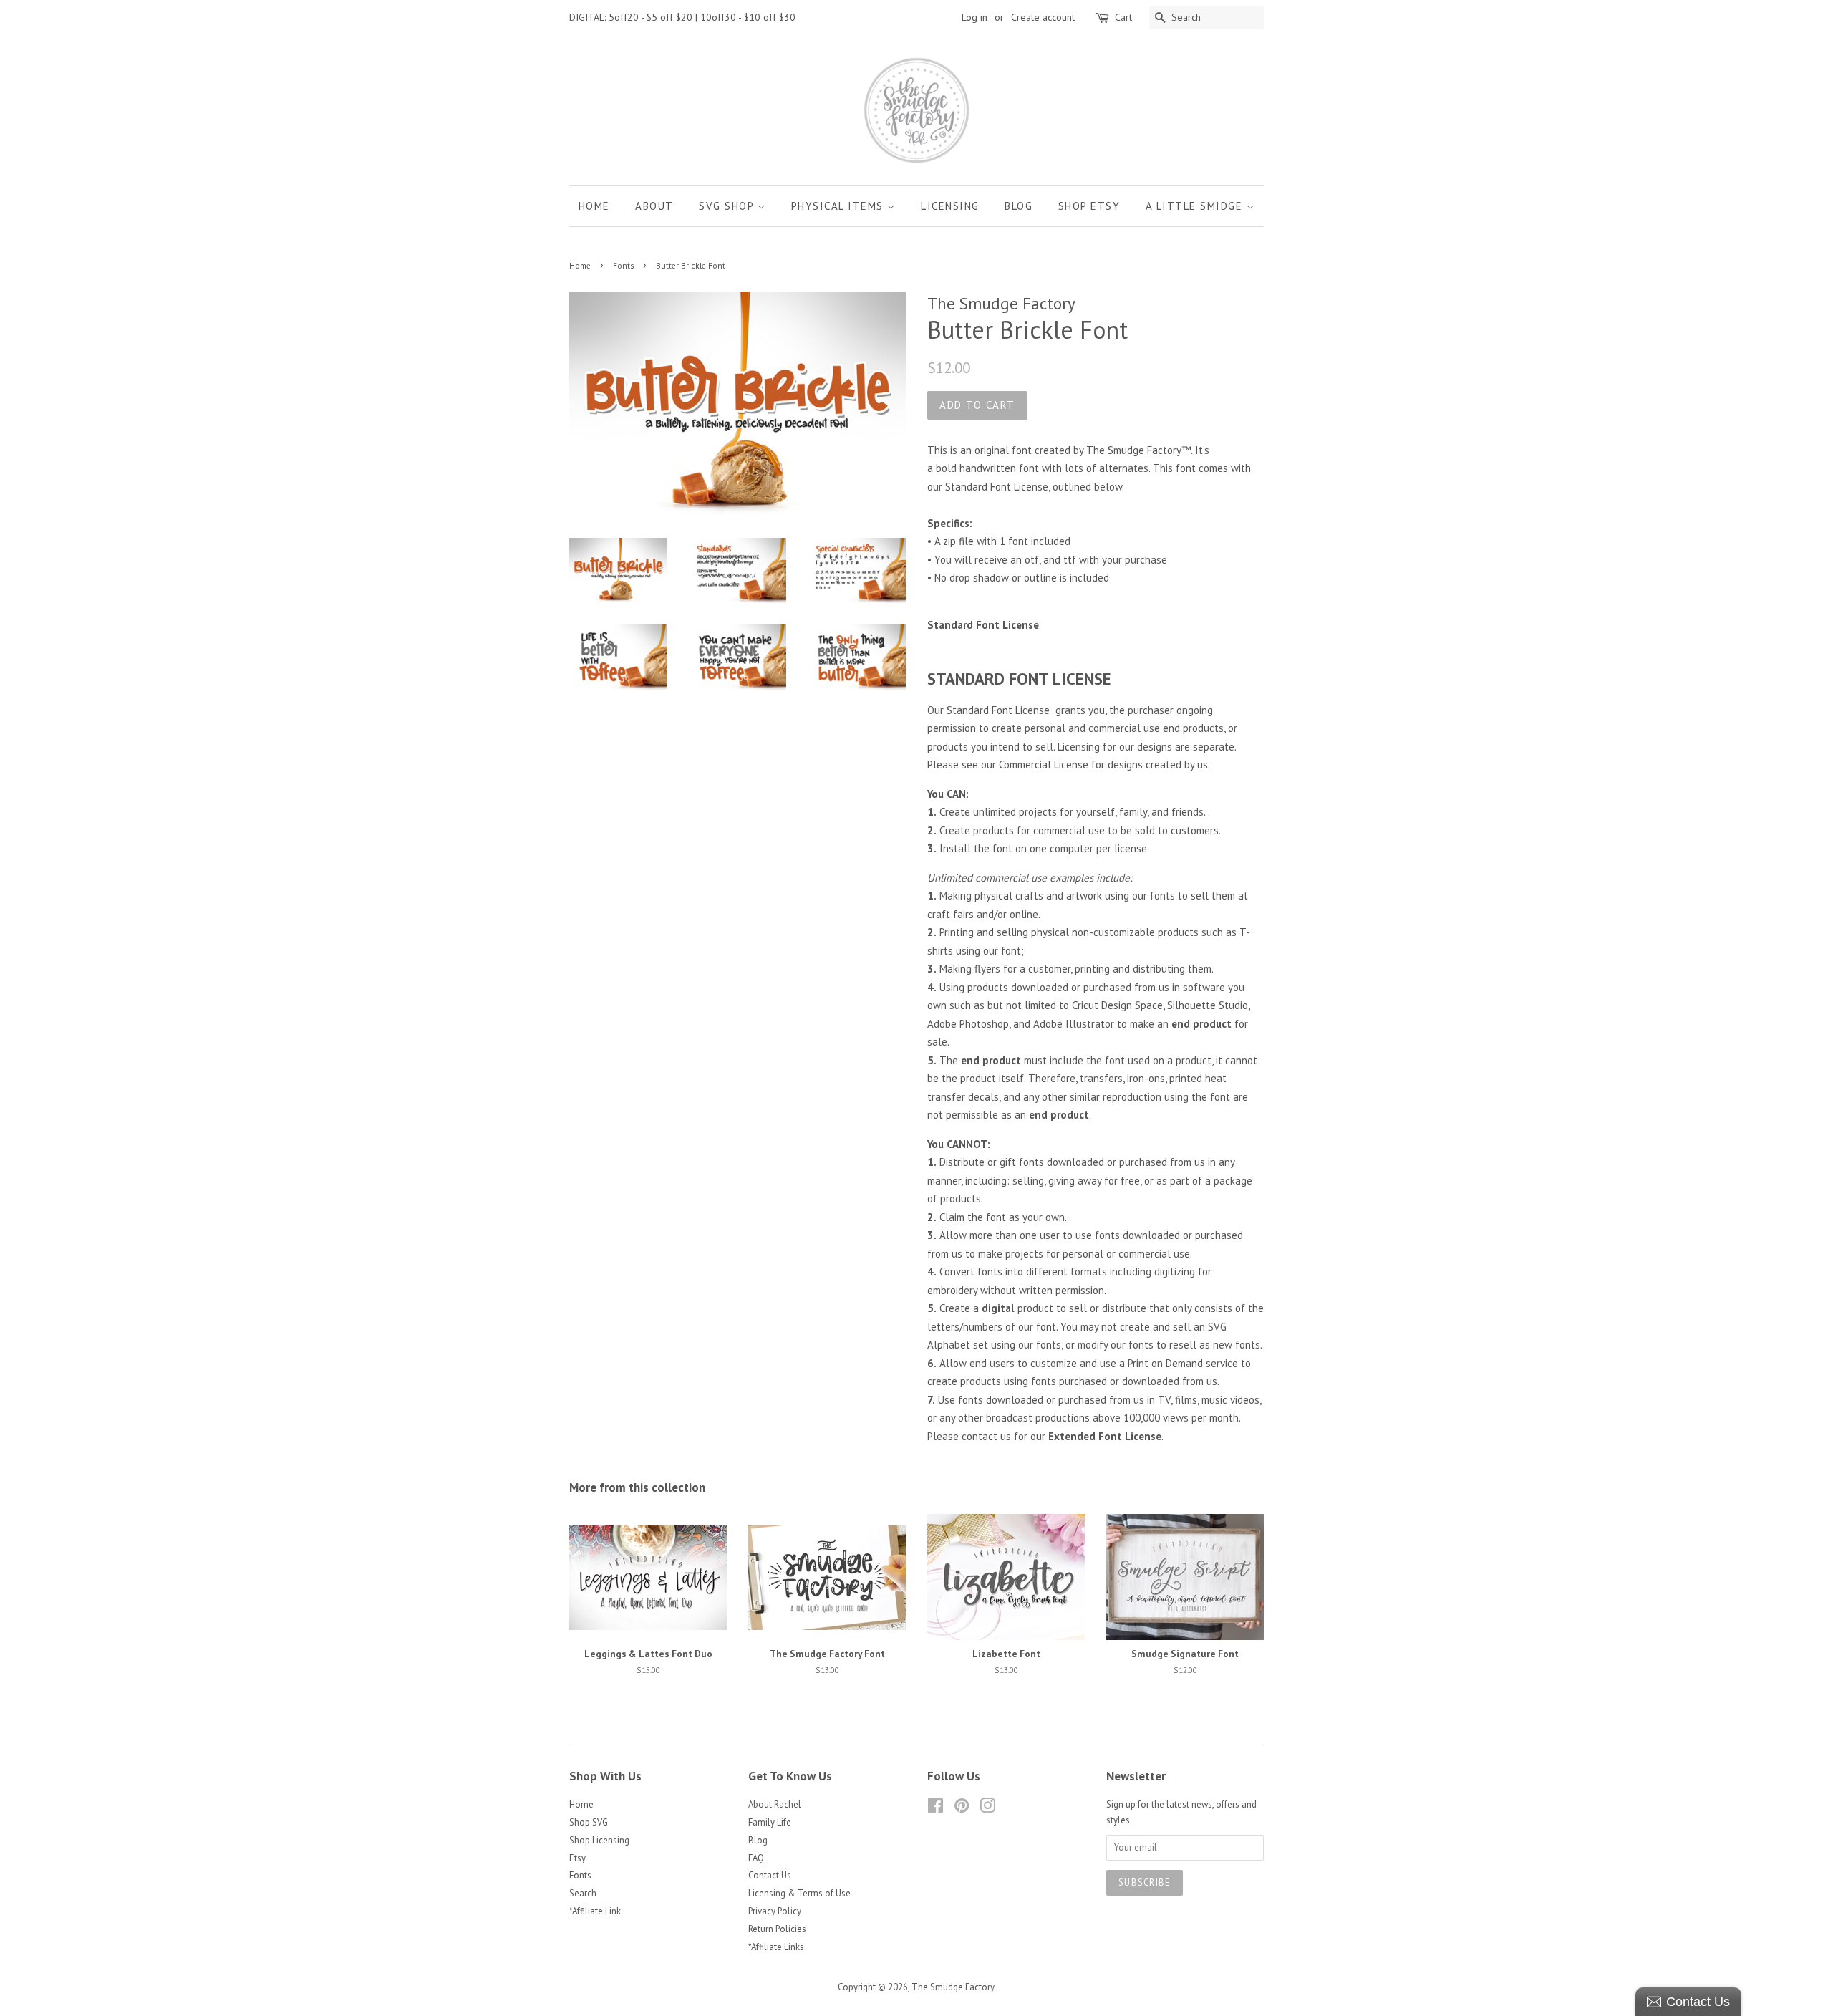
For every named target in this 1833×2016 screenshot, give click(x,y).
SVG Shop (728, 206)
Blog (1019, 206)
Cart (1123, 17)
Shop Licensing (599, 1840)
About (654, 206)
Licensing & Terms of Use (799, 1893)
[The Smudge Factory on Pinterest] (962, 1809)
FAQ (756, 1858)
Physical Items (840, 206)
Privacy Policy (775, 1911)
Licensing (950, 206)
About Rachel (775, 1804)
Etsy (577, 1858)
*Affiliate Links (776, 1947)
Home (594, 206)
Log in (974, 17)
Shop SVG (589, 1822)
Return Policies (777, 1929)
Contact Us (770, 1875)
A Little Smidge (1196, 206)
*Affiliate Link (595, 1911)
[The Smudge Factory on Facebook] (935, 1809)
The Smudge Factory (953, 1987)
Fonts (623, 266)
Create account (1043, 17)
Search (583, 1893)
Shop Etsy (1089, 206)
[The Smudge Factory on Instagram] (987, 1809)
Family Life (770, 1822)
